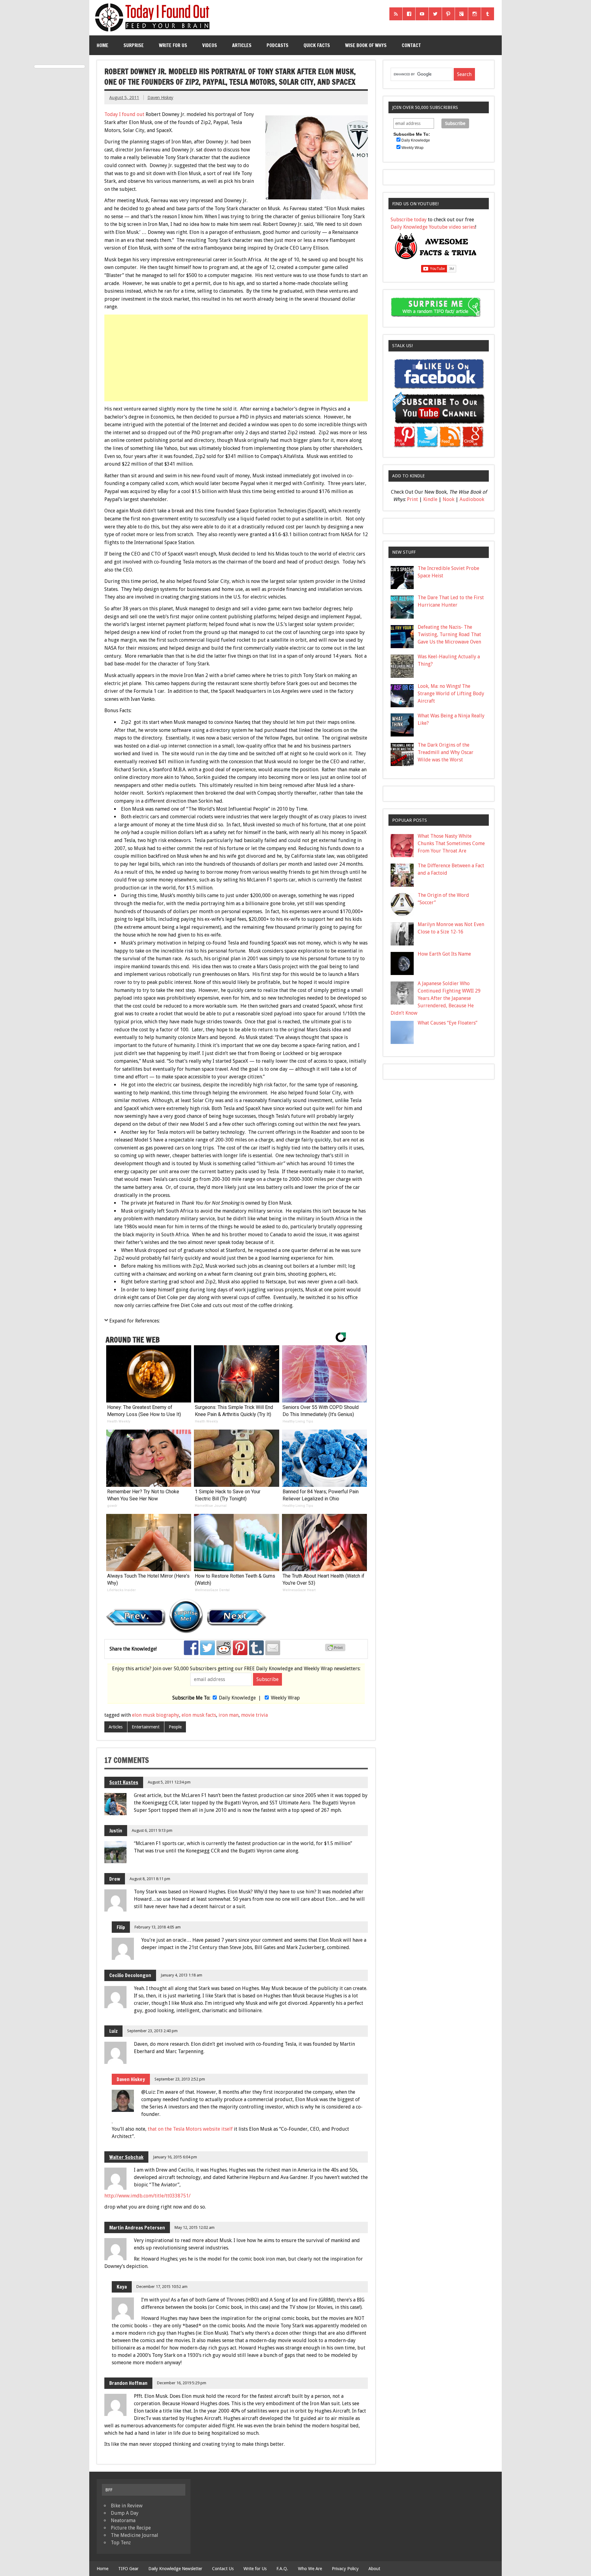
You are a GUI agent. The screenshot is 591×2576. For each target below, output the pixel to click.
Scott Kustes (124, 1782)
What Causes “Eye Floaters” (448, 1023)
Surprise (134, 45)
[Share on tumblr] (256, 1648)
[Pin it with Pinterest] (240, 1648)
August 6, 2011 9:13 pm (152, 1830)
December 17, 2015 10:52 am (162, 2287)
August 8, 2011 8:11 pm (150, 1879)
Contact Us (223, 2569)
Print (412, 499)
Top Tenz (121, 2543)
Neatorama (123, 2520)
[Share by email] (273, 1648)
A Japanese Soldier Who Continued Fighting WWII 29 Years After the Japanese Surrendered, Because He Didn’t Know (436, 998)
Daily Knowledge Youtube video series (433, 227)
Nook (448, 499)
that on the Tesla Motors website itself (190, 2129)
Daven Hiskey (160, 98)
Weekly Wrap (285, 1698)
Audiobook (472, 499)
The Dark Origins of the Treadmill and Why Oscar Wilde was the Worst (446, 752)
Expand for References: (135, 1321)
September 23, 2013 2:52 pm (180, 2079)
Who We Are (310, 2569)
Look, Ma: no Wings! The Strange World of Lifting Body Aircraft (451, 694)
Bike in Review (127, 2506)
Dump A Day (125, 2513)
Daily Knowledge (237, 1698)
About (374, 2569)
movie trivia (254, 1715)
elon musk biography (156, 1715)
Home (103, 45)
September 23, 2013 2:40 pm (152, 2031)
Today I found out (124, 114)
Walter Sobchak (126, 2157)
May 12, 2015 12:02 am (195, 2227)
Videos (210, 45)
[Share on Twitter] (207, 1648)
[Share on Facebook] (191, 1648)
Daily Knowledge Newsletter (175, 2569)
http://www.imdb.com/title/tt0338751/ (147, 2196)
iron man (229, 1715)
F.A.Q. (282, 2569)
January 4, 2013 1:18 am (181, 1975)
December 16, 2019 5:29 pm (182, 2383)
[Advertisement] (237, 358)
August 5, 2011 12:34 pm (169, 1782)
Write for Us (173, 45)
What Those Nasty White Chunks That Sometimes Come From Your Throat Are (451, 843)
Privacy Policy (345, 2569)
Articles (242, 45)
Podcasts (277, 45)
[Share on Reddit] (224, 1648)
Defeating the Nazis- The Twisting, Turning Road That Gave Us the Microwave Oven (449, 634)
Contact (411, 45)
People (175, 1727)
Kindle (430, 499)
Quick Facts (317, 45)
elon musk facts (199, 1715)
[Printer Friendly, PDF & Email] (336, 1650)
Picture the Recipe (131, 2528)
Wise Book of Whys (366, 45)
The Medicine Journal (135, 2535)
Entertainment (146, 1727)
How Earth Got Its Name (444, 954)
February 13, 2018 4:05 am (158, 1927)
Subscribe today (409, 220)
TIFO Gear (128, 2569)
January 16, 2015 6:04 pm (175, 2157)
